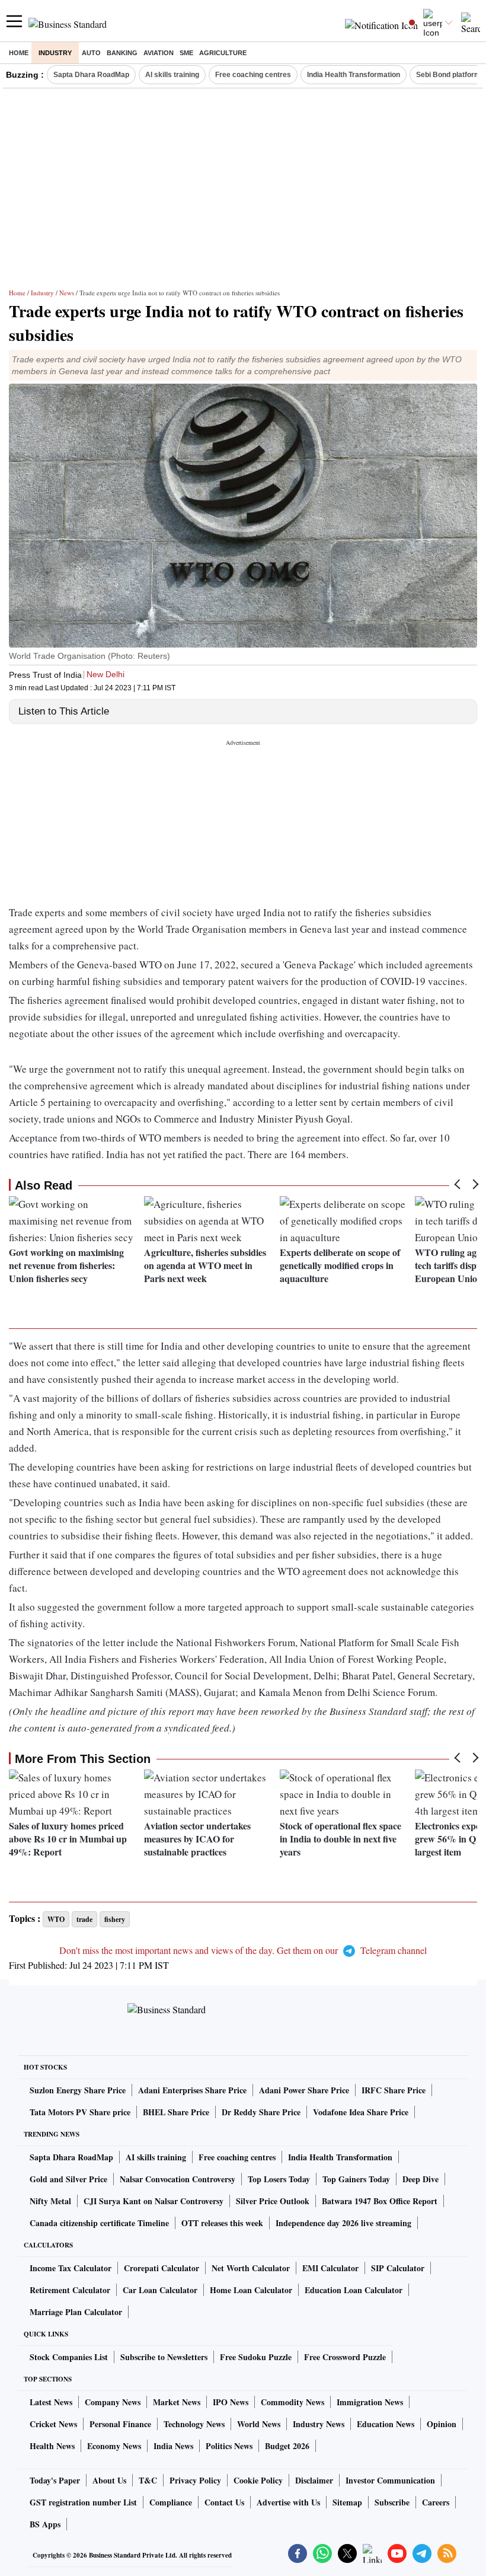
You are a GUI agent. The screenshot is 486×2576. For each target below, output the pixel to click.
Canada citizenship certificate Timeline (99, 2223)
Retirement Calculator (70, 2290)
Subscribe (392, 2502)
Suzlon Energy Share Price (78, 2090)
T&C (148, 2480)
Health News (52, 2446)
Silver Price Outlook (273, 2201)
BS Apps (45, 2524)
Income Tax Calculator (71, 2268)
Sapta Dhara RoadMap (91, 75)
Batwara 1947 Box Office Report (380, 2201)
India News (173, 2446)
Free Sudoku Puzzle (256, 2357)
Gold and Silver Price (68, 2179)
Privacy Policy (195, 2480)
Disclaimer (314, 2480)
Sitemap (347, 2502)
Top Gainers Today (356, 2179)
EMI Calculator (330, 2268)
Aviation (159, 53)
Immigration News (370, 2402)
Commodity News (292, 2402)
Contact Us (224, 2502)
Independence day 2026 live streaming (343, 2223)
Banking (122, 53)
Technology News (194, 2424)
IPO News (231, 2402)
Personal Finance (120, 2424)
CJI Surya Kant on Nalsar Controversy (154, 2201)
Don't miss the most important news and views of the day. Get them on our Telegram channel (243, 1950)
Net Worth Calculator (251, 2268)
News (67, 293)
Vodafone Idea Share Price (361, 2112)
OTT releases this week (222, 2223)
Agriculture (223, 53)
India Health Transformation (354, 75)
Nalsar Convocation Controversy (178, 2179)
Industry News (319, 2424)
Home (19, 53)
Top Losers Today (279, 2179)
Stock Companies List (69, 2357)
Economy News (114, 2446)
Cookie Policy (258, 2480)
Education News (386, 2424)
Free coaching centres (253, 75)
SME (186, 53)
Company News (113, 2402)
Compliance (171, 2502)
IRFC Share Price (394, 2090)
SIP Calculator (398, 2268)
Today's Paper (55, 2480)
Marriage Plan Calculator (76, 2312)
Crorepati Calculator (162, 2268)
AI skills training (172, 75)
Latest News (51, 2402)
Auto (91, 53)
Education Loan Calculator (354, 2290)
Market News (177, 2402)
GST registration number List (83, 2502)
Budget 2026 (287, 2446)
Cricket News (53, 2424)
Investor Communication (390, 2480)
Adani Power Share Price (304, 2090)
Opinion (442, 2424)
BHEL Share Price (176, 2112)
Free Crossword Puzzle (345, 2357)
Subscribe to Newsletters (164, 2357)
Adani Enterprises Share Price (192, 2090)
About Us (109, 2480)
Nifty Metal (50, 2201)
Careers (436, 2502)
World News (259, 2424)
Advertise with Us (288, 2502)
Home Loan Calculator (251, 2290)
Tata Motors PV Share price (80, 2112)
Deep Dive (421, 2179)
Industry (55, 53)
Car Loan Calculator (160, 2290)
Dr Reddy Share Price (261, 2112)
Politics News (229, 2446)
